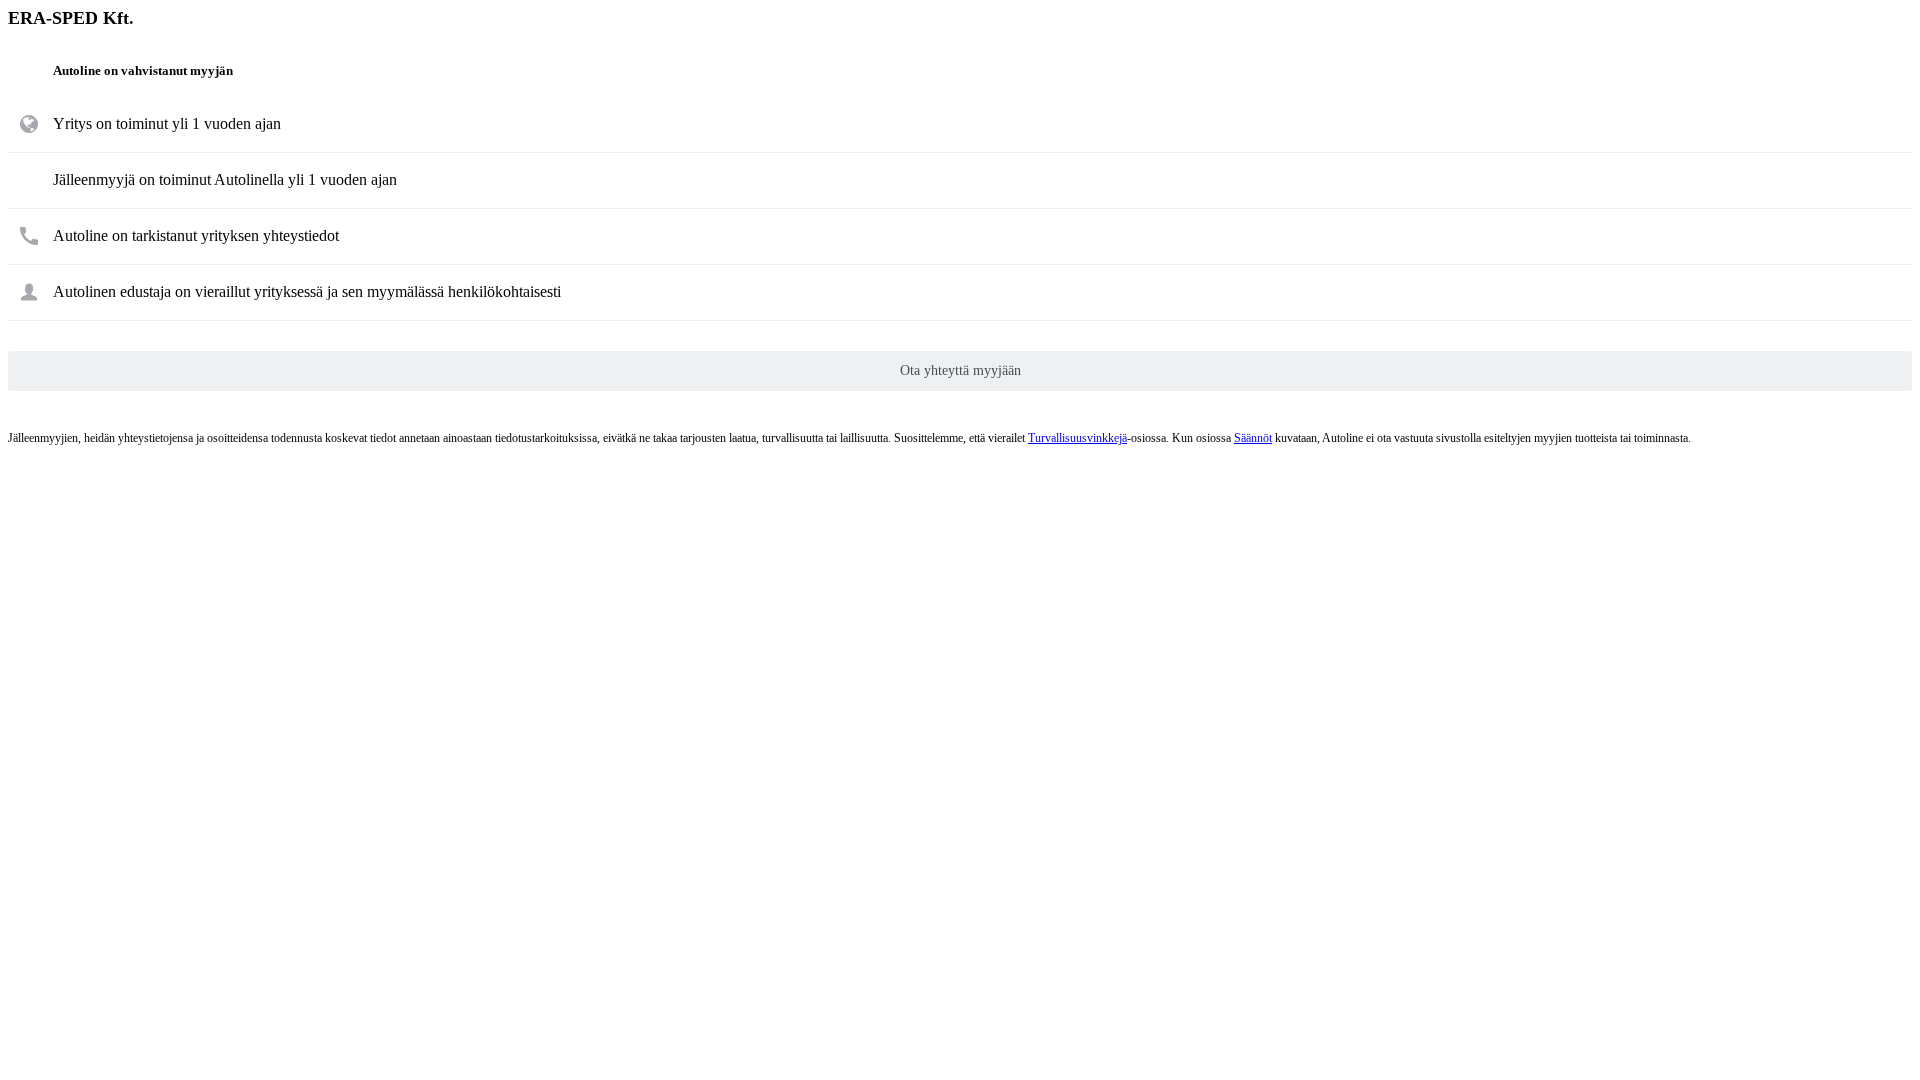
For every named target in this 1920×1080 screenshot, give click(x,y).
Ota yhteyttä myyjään (960, 370)
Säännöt (1253, 438)
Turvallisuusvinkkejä (1077, 438)
